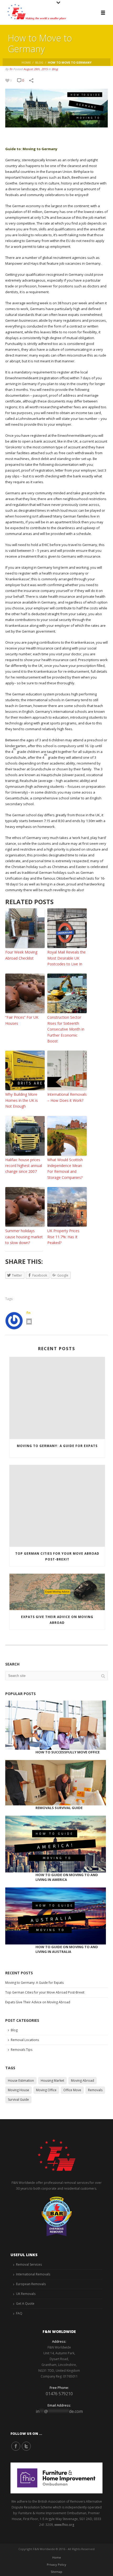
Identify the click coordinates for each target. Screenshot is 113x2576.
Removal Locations (25, 2040)
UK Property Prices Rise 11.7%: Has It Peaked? (63, 1237)
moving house (19, 2090)
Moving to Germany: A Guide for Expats (57, 1446)
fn (11, 69)
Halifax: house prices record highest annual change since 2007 (24, 1166)
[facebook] (16, 2446)
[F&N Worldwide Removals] (34, 12)
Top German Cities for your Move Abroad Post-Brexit (57, 1556)
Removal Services (29, 2264)
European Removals (31, 2284)
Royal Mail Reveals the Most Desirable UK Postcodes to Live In (66, 958)
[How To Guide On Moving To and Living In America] (56, 1844)
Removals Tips (22, 2050)
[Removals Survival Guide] (56, 1783)
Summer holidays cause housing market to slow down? (24, 1237)
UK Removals (26, 2294)
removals (95, 2090)
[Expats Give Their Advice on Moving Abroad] (57, 1592)
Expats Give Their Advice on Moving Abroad (57, 1620)
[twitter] (26, 2446)
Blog (39, 62)
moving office (46, 2090)
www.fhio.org (64, 2525)
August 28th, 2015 (35, 69)
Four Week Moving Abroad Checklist (21, 955)
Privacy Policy (56, 2565)
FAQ (19, 2313)
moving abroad (83, 2081)
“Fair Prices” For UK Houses (22, 1020)
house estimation (21, 2081)
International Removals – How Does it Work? (67, 1097)
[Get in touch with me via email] (29, 1322)
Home (26, 62)
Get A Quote (25, 2304)
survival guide (18, 2100)
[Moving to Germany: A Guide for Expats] (57, 1398)
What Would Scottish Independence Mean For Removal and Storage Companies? (65, 1169)
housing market (52, 2081)
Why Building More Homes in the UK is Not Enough (22, 1100)
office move (72, 2090)
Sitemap (56, 2572)
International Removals (33, 2274)
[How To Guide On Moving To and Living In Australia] (56, 1916)
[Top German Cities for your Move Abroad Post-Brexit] (57, 1506)
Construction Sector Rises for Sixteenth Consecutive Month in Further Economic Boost (66, 1029)
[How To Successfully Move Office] (56, 1725)
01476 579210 (59, 2394)
